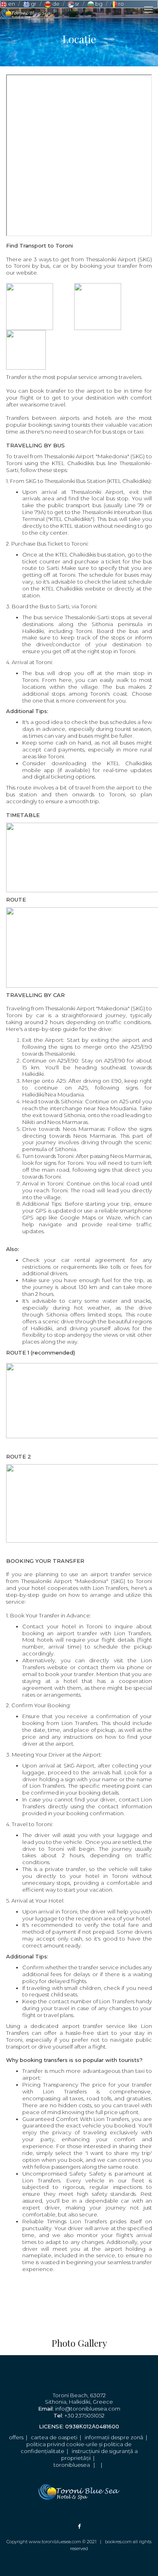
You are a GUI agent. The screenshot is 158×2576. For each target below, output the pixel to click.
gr (33, 4)
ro (121, 4)
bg (98, 4)
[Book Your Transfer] (68, 2280)
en (11, 4)
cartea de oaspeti (54, 2437)
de (55, 4)
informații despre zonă (114, 2437)
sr (77, 4)
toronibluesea (72, 2465)
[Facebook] (79, 2526)
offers (16, 2437)
